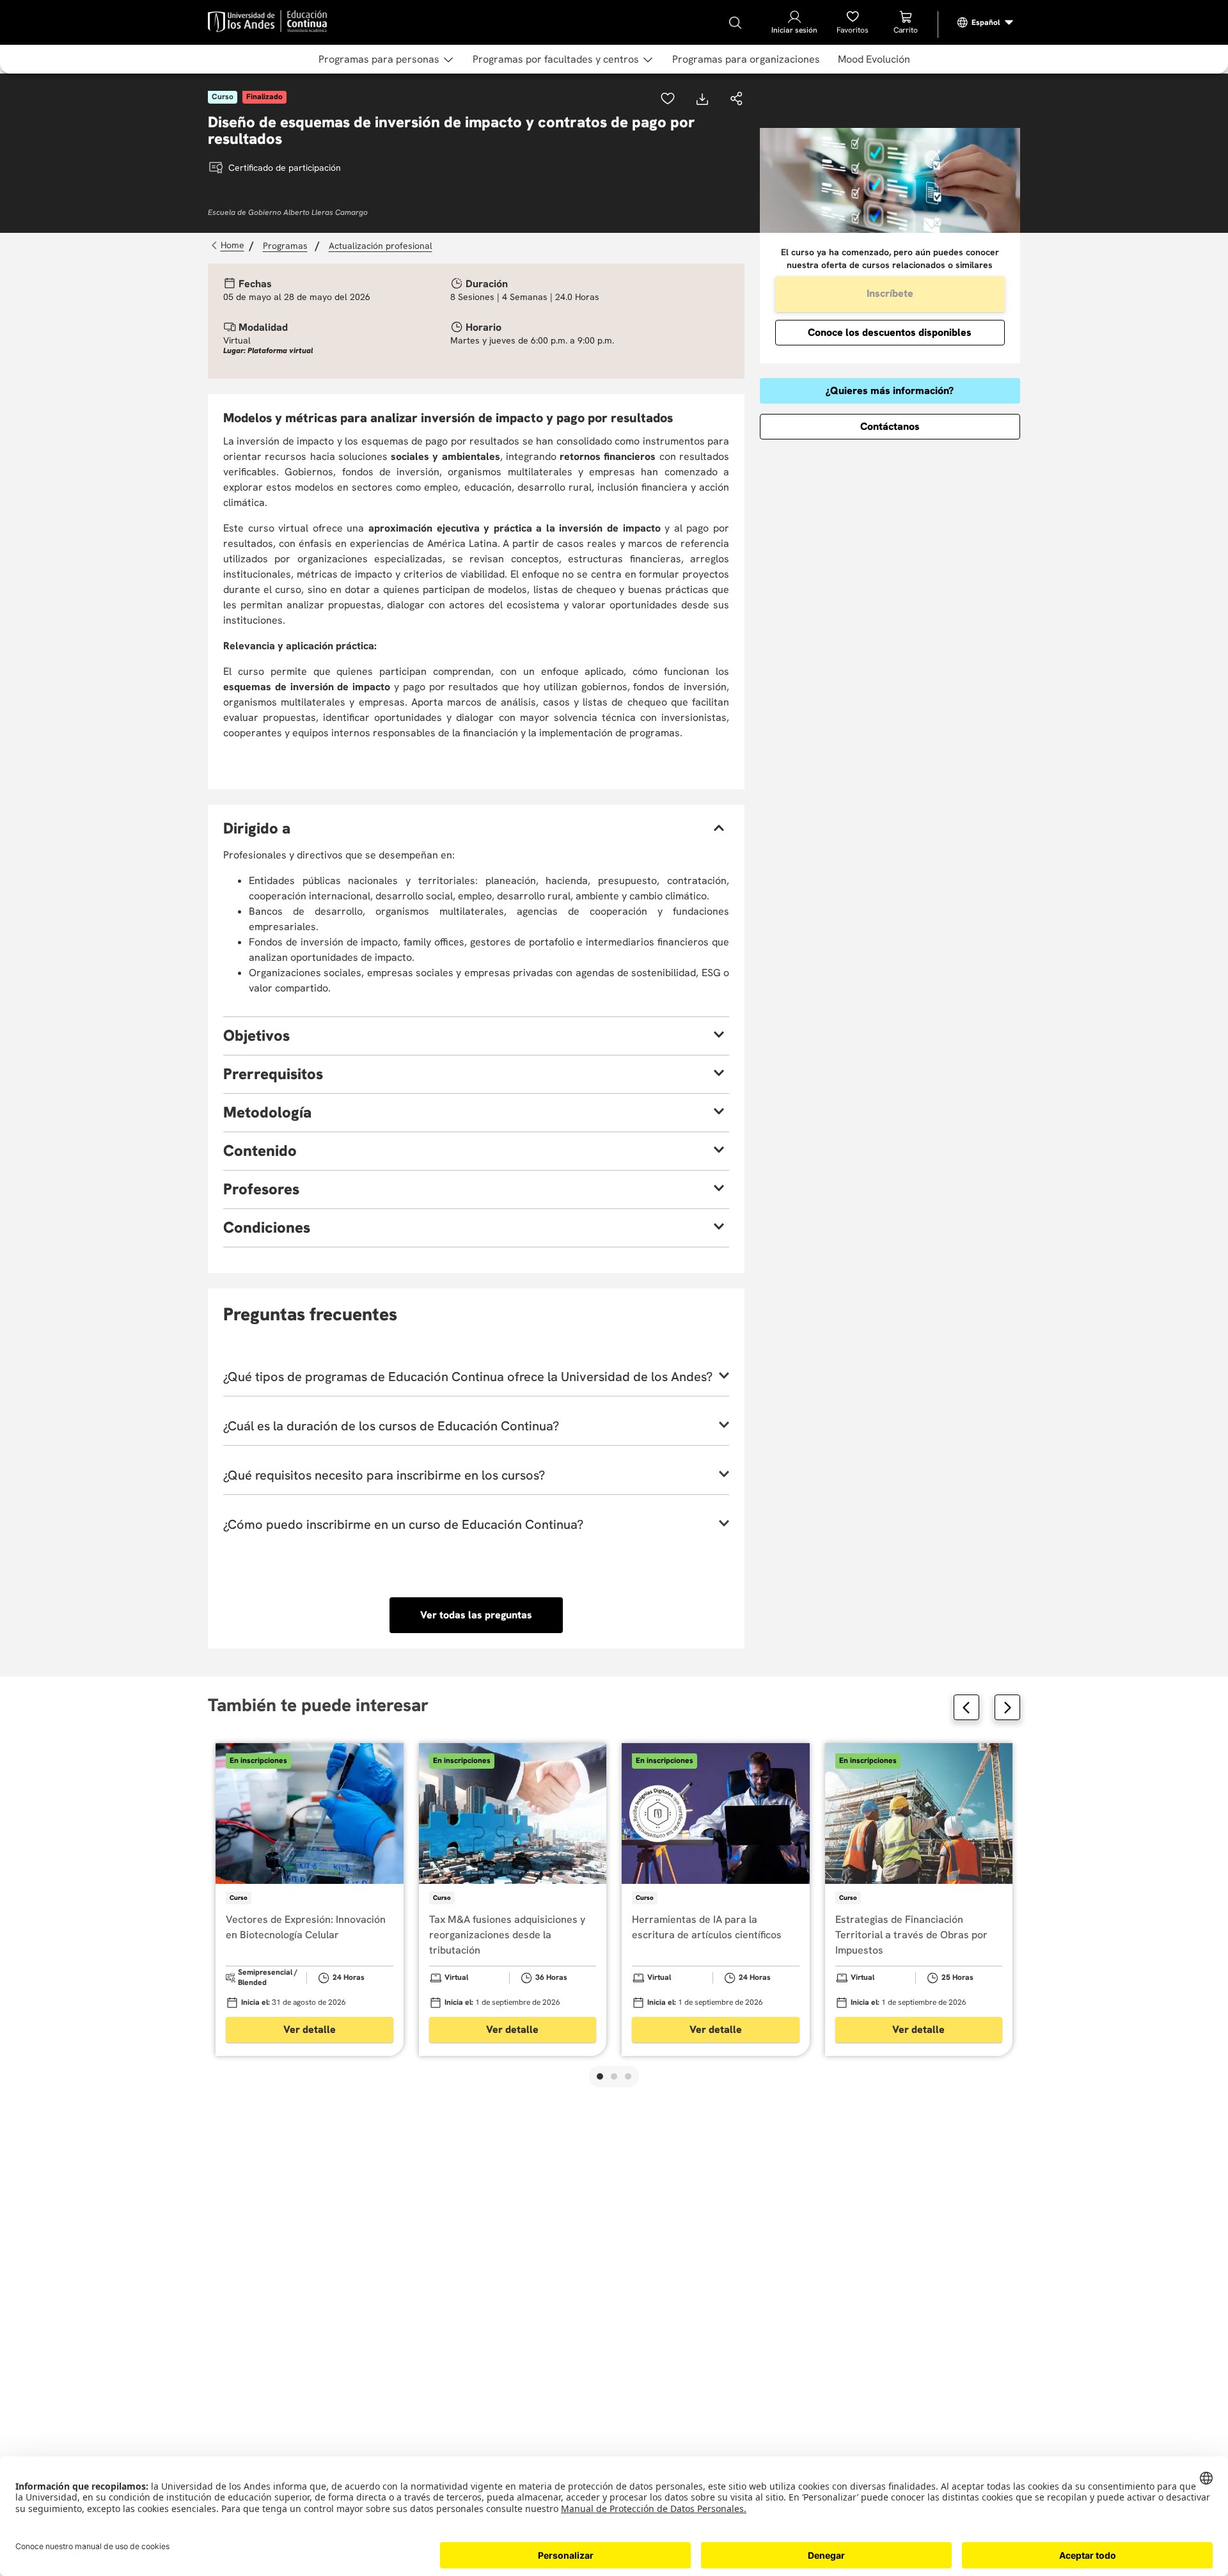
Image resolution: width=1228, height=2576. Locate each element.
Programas (285, 246)
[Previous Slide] (966, 1707)
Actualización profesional (381, 246)
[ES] (986, 22)
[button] (737, 100)
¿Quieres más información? (890, 391)
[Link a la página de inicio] (229, 246)
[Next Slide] (1007, 1707)
